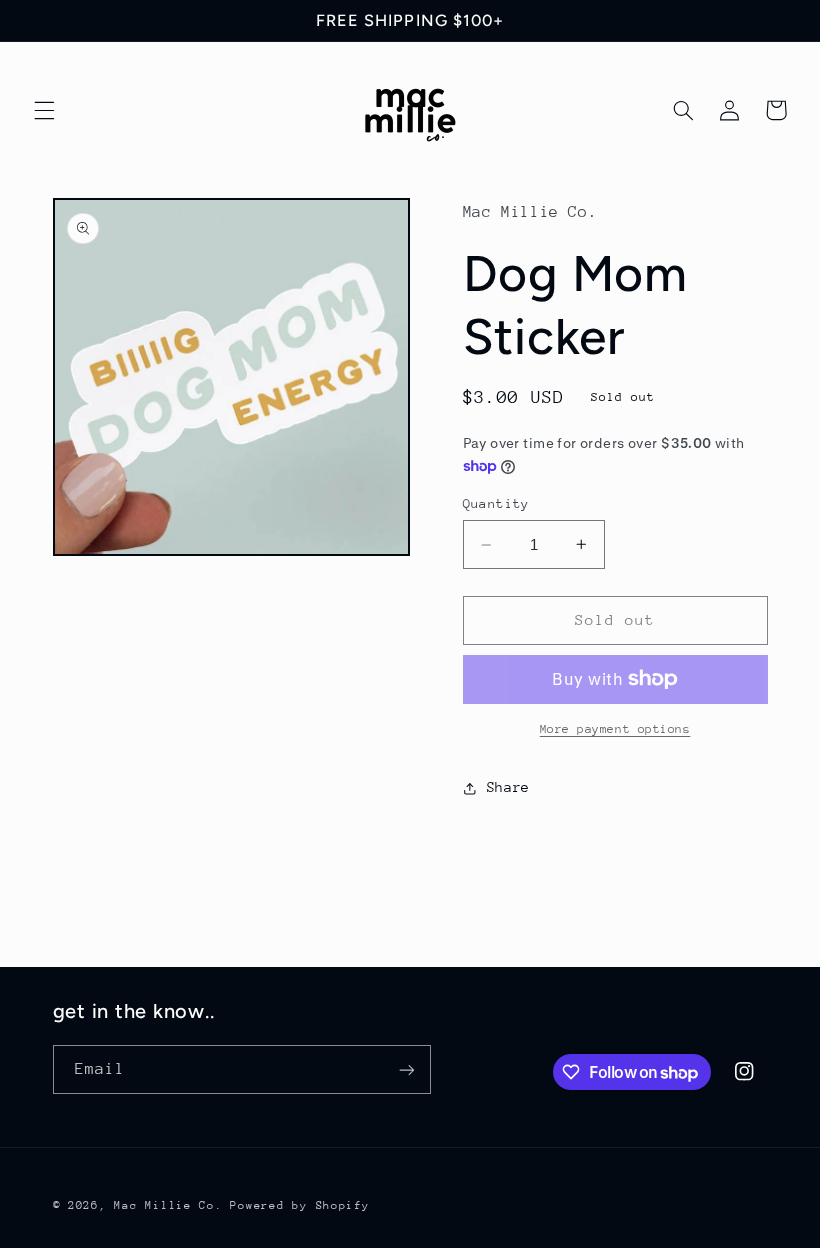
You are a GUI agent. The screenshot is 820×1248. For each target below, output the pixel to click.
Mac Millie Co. (168, 1205)
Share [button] (508, 787)
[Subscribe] (406, 1069)
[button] (44, 110)
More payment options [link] (615, 729)
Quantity (496, 503)
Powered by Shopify (299, 1205)
